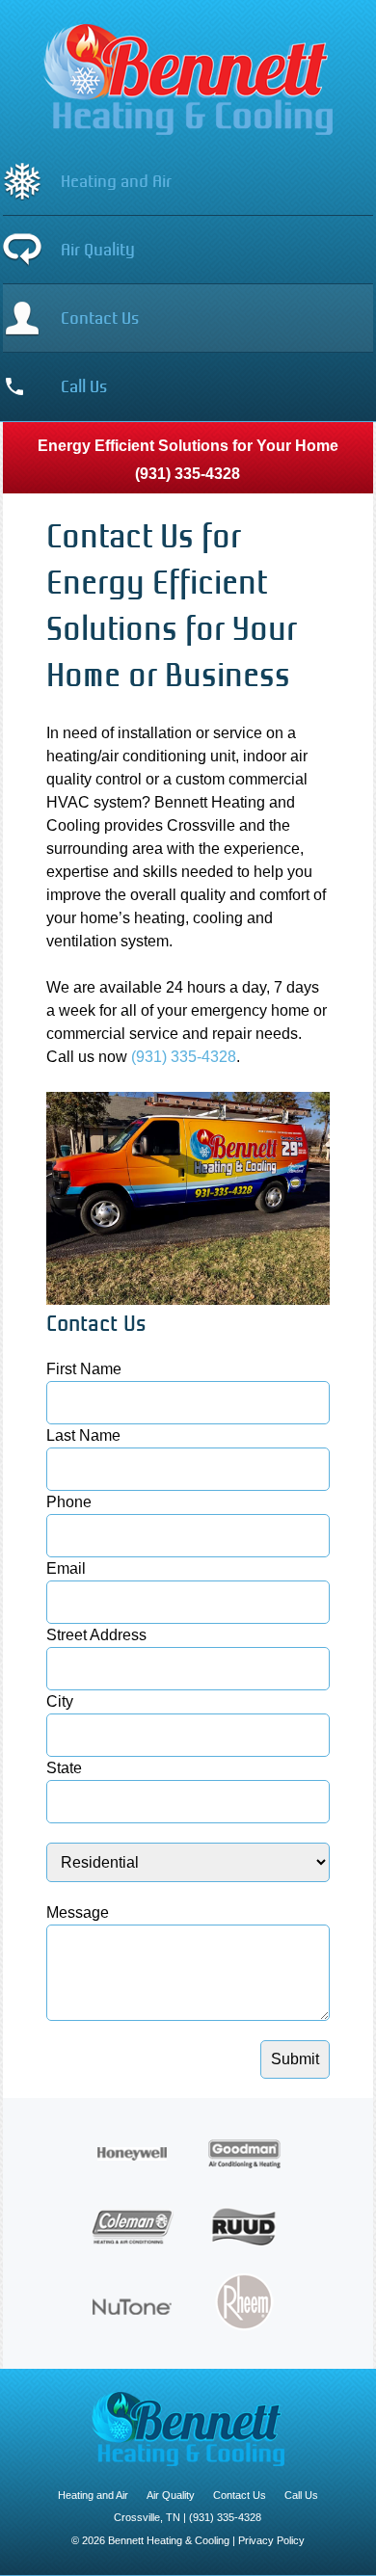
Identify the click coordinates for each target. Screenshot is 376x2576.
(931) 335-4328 (188, 474)
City (60, 1701)
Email (66, 1568)
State (64, 1768)
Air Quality (98, 250)
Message (78, 1912)
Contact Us (100, 318)
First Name (84, 1369)
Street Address (96, 1635)
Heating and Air (116, 181)
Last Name (83, 1435)
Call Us (84, 386)
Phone (69, 1502)
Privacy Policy (271, 2540)
